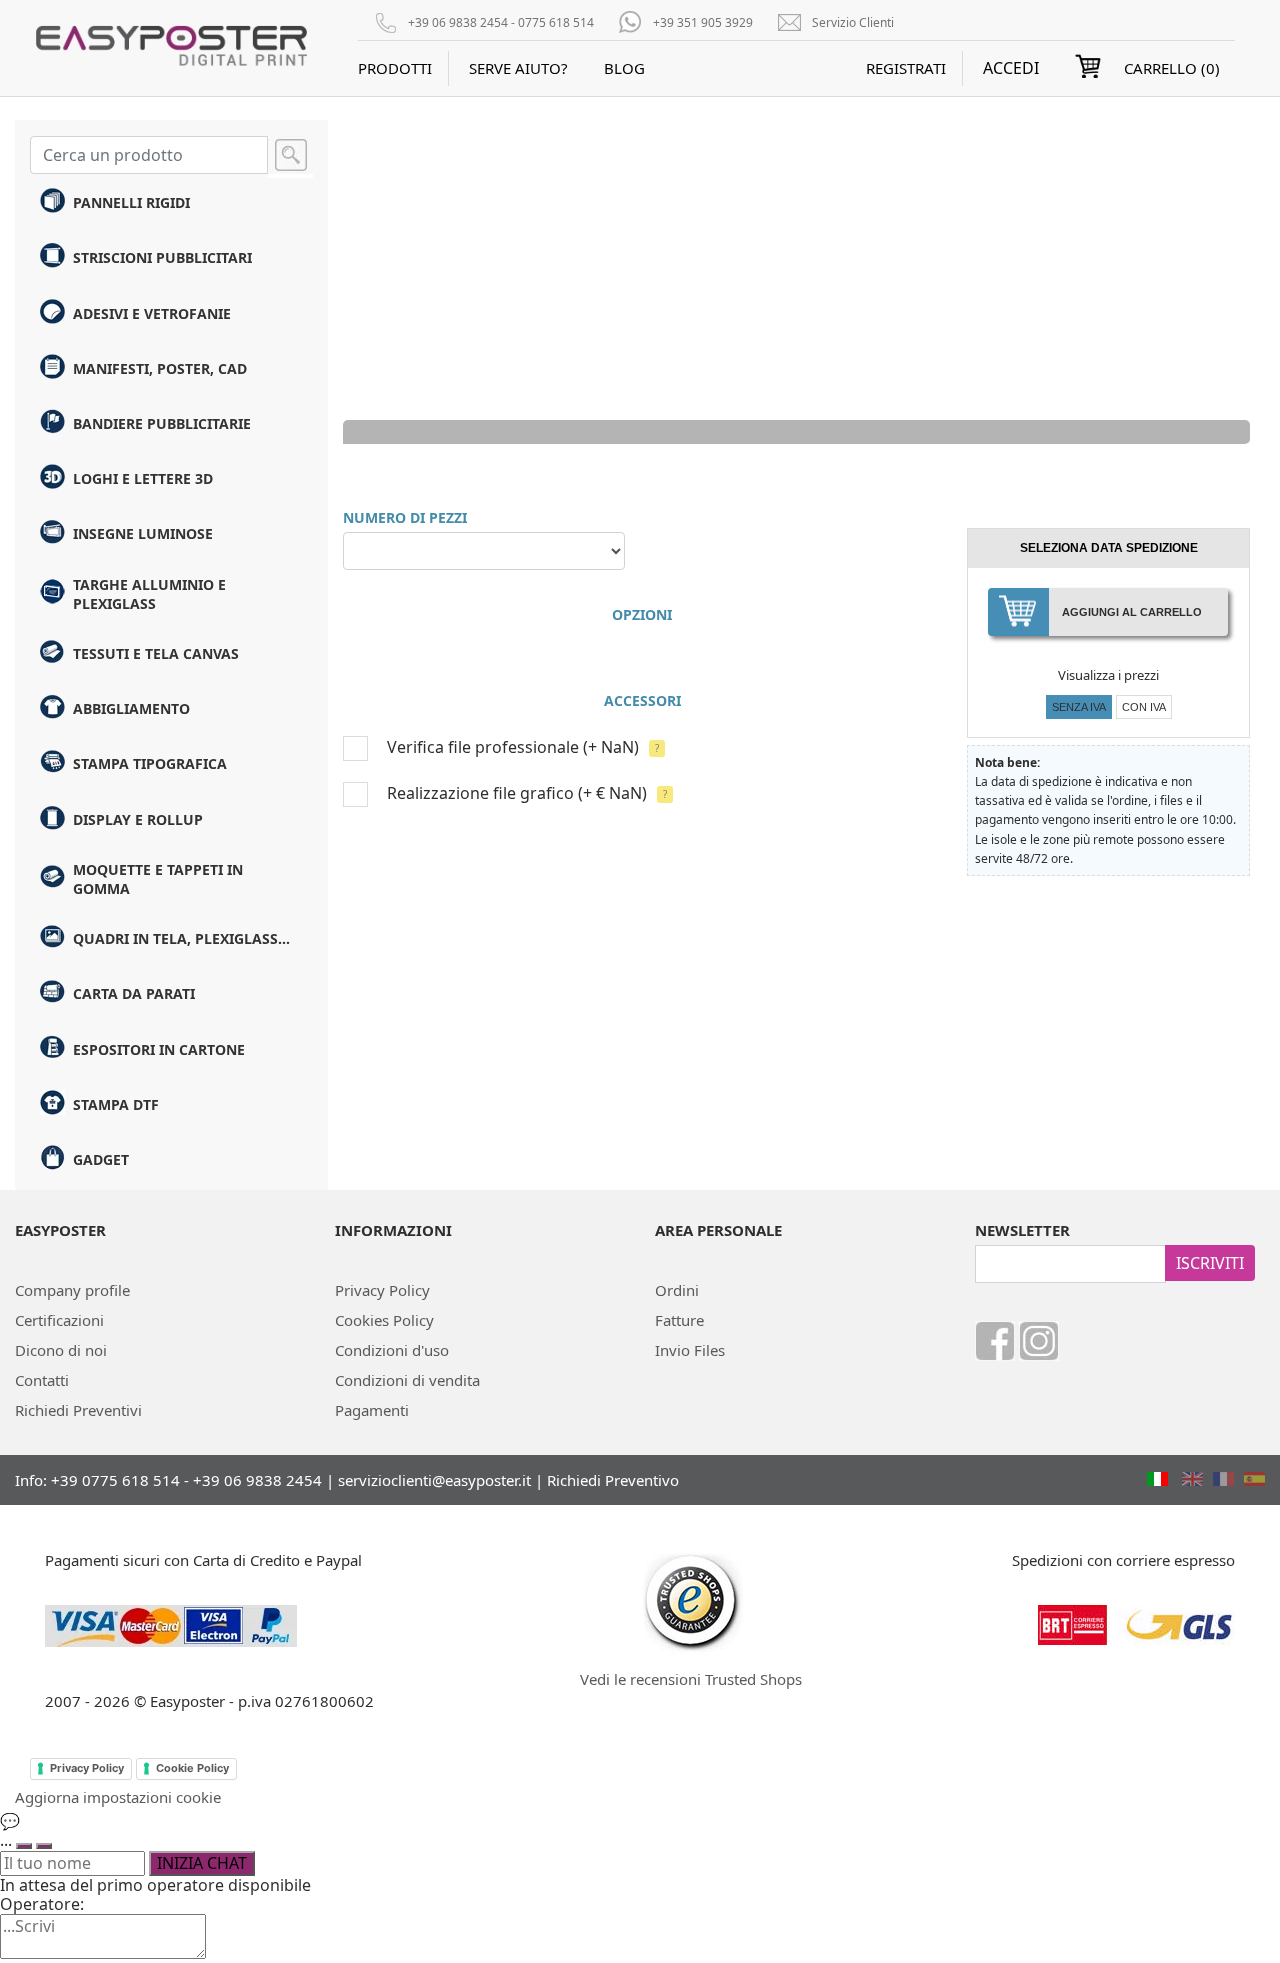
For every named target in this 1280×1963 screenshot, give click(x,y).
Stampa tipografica (150, 763)
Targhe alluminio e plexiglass (149, 594)
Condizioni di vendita (407, 1380)
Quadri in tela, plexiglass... (181, 938)
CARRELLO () (1172, 68)
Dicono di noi (61, 1350)
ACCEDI (1011, 68)
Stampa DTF (116, 1104)
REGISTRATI (906, 68)
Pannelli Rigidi (131, 202)
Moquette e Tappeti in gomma (158, 879)
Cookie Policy (192, 1768)
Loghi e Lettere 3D (143, 478)
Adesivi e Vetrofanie (152, 313)
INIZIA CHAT (202, 1863)
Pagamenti (372, 1410)
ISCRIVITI (1210, 1263)
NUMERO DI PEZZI (405, 517)
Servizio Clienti (853, 22)
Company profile (72, 1290)
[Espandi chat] (24, 1846)
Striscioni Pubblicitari (162, 257)
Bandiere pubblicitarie (162, 423)
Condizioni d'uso (392, 1350)
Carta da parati (134, 993)
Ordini (677, 1290)
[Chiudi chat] (44, 1846)
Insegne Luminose (143, 533)
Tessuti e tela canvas (156, 653)
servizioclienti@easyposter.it (434, 1480)
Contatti (42, 1380)
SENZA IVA (1079, 707)
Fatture (679, 1320)
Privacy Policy (382, 1290)
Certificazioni (59, 1320)
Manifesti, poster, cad (160, 368)
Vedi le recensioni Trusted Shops (691, 1679)
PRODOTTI (395, 68)
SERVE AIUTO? (518, 68)
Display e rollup (138, 819)
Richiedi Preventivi (78, 1410)
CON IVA (1144, 707)
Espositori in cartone (159, 1049)
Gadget (101, 1159)
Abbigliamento (131, 708)
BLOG (624, 68)
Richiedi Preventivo (613, 1480)
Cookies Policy (384, 1320)
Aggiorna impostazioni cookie (118, 1797)
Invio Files (690, 1350)
